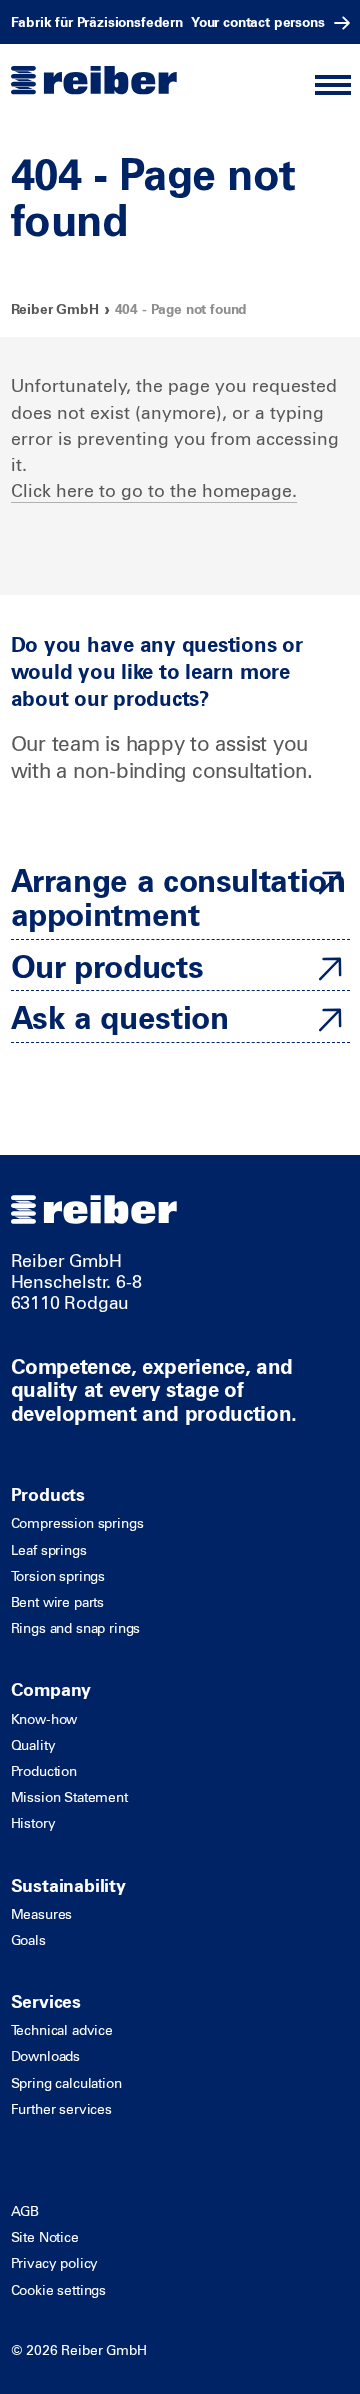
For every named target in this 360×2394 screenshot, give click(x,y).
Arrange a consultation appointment (178, 896)
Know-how (44, 1719)
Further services (61, 2109)
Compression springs (77, 1523)
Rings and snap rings (76, 1628)
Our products (107, 965)
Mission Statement (69, 1797)
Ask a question (120, 1016)
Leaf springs (49, 1550)
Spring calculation (66, 2083)
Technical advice (62, 2030)
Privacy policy (55, 2263)
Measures (42, 1914)
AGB (25, 2211)
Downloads (46, 2056)
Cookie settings (59, 2290)
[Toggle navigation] (332, 86)
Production (44, 1771)
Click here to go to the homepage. (154, 489)
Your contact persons (258, 22)
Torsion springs (58, 1576)
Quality (33, 1745)
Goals (28, 1940)
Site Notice (45, 2237)
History (33, 1823)
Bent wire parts (58, 1602)
